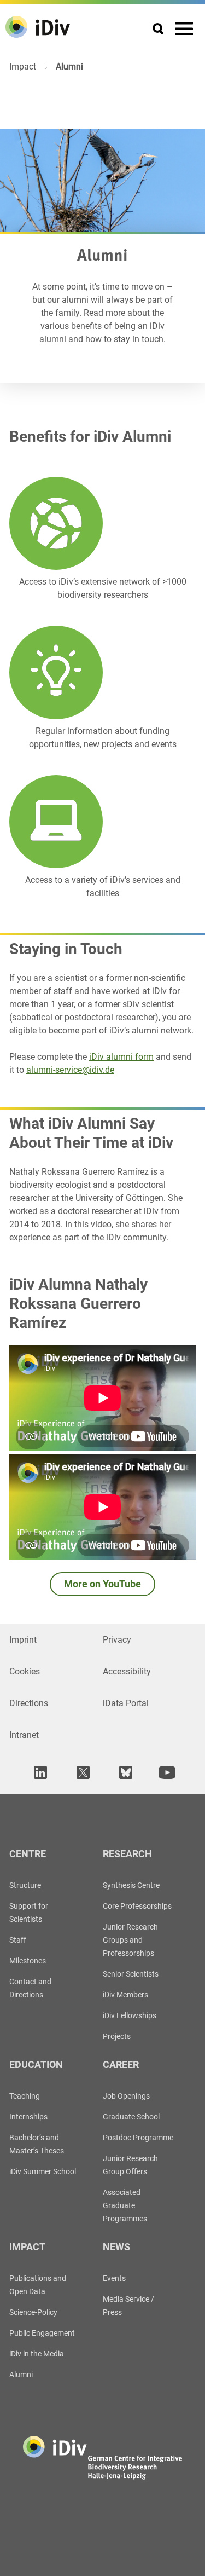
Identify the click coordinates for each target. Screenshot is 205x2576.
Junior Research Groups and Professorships (130, 1940)
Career (121, 2064)
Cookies (25, 1671)
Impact (23, 67)
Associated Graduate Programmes (125, 2205)
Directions (29, 1703)
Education (36, 2064)
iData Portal (126, 1703)
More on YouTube (102, 1584)
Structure (25, 1885)
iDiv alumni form (121, 1057)
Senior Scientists (131, 1974)
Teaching (25, 2096)
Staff (18, 1940)
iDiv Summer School (43, 2171)
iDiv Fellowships (130, 2015)
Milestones (28, 1961)
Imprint (23, 1640)
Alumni (21, 2375)
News (116, 2247)
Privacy (117, 1640)
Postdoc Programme (138, 2138)
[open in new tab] (39, 1773)
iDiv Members (125, 1995)
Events (114, 2278)
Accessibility (127, 1671)
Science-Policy (33, 2312)
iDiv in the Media (37, 2354)
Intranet (24, 1735)
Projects (117, 2036)
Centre (28, 1854)
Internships (28, 2117)
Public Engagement (42, 2333)
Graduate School (131, 2117)
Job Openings (126, 2096)
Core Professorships (137, 1906)
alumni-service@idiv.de (70, 1070)
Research (127, 1854)
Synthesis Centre (131, 1885)
